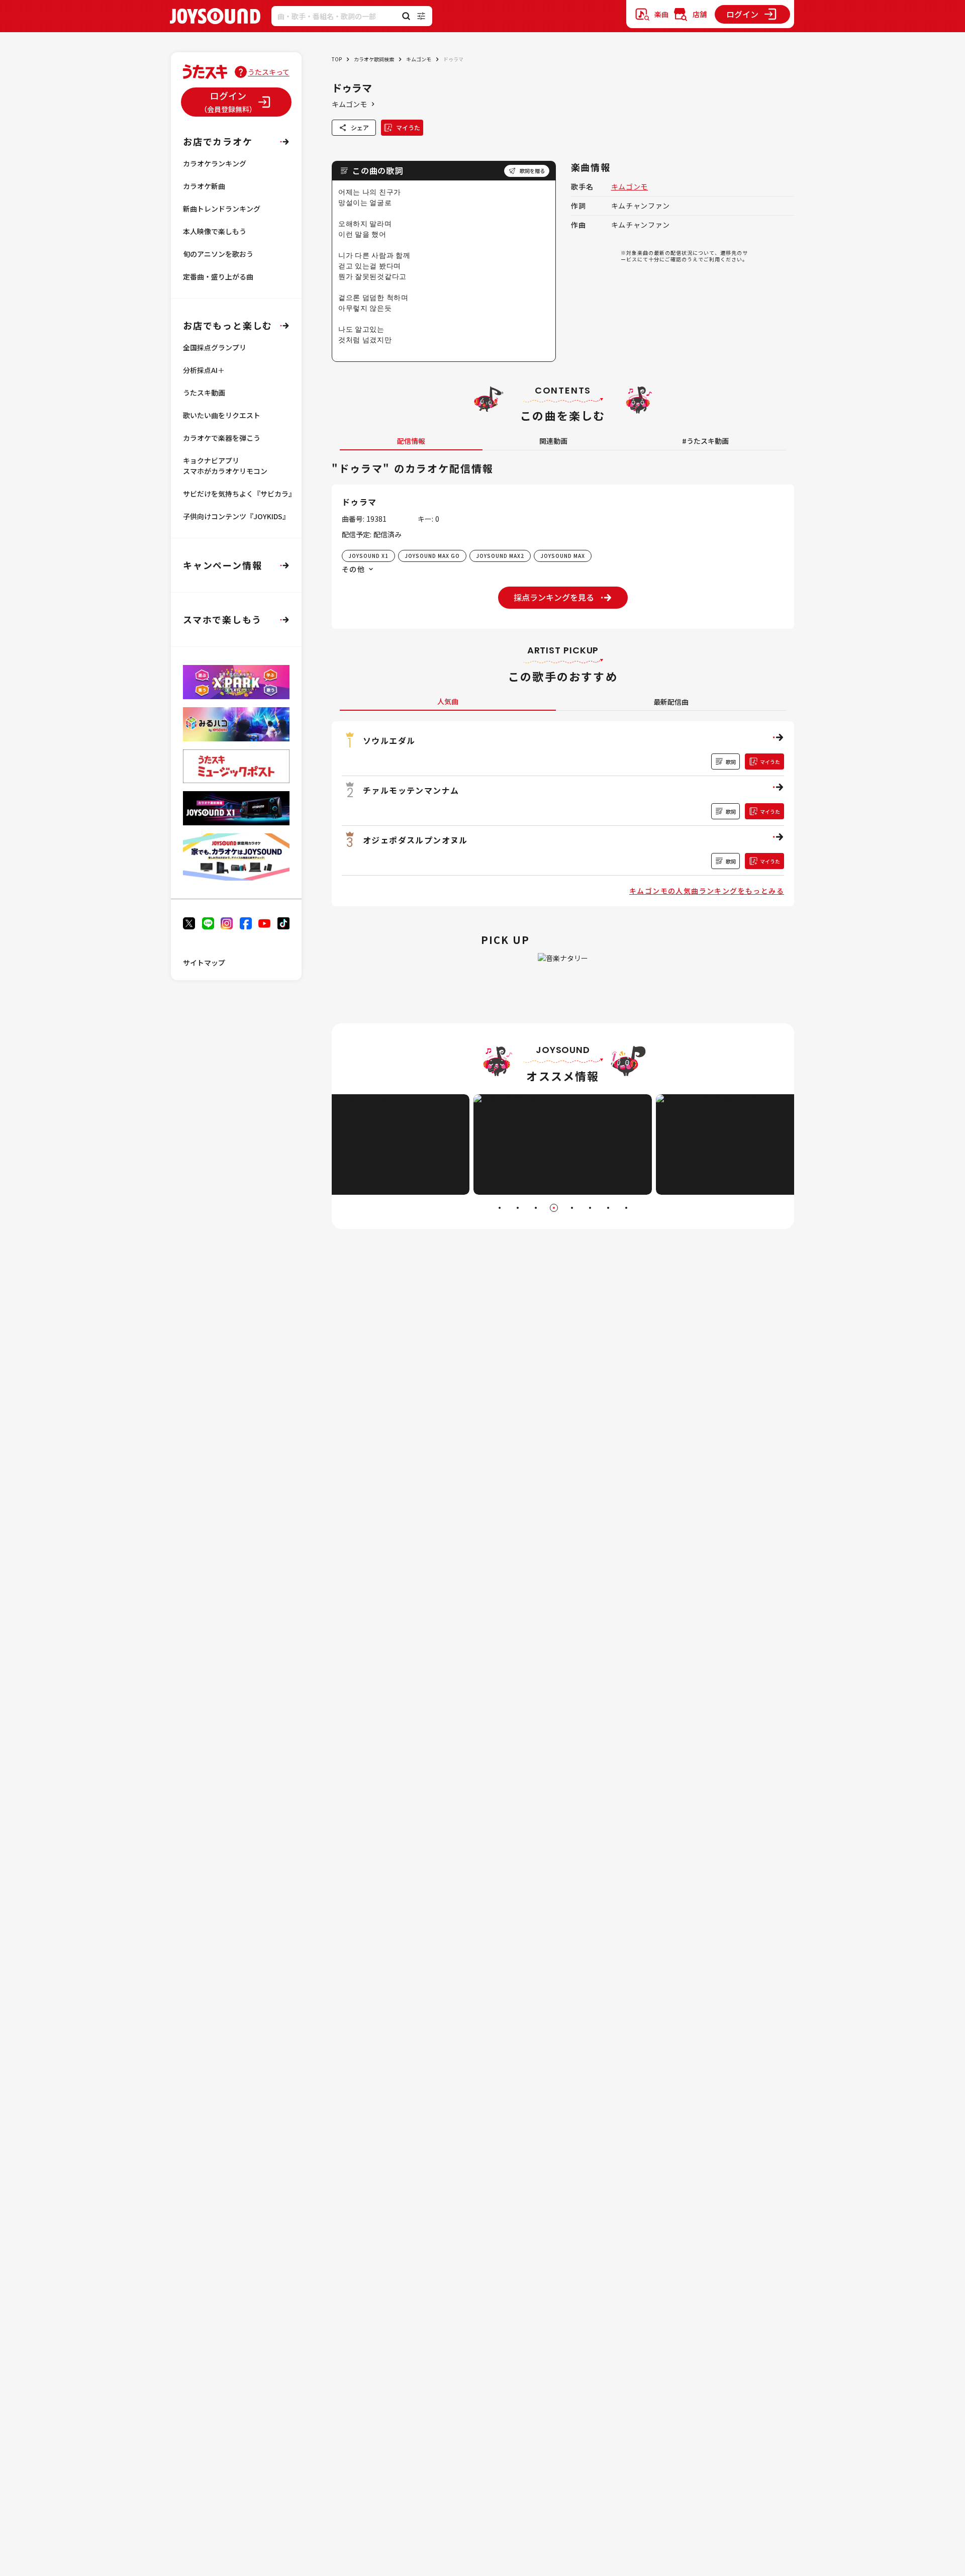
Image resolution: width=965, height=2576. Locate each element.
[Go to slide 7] (608, 1208)
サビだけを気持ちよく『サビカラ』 (239, 494)
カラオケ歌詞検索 (374, 59)
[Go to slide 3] (536, 1208)
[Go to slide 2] (518, 1208)
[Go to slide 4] (554, 1208)
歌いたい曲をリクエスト (222, 415)
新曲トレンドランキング (222, 209)
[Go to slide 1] (500, 1208)
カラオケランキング (215, 163)
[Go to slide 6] (590, 1208)
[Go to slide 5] (572, 1208)
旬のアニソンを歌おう (218, 254)
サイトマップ (204, 963)
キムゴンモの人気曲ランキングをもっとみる (707, 891)
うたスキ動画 (204, 393)
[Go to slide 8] (626, 1208)
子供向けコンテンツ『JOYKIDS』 (236, 516)
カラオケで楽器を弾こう (222, 438)
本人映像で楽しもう (215, 231)
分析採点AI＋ (204, 370)
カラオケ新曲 (204, 186)
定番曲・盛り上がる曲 (218, 276)
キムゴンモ (419, 59)
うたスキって (269, 72)
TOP (337, 59)
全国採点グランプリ (215, 347)
